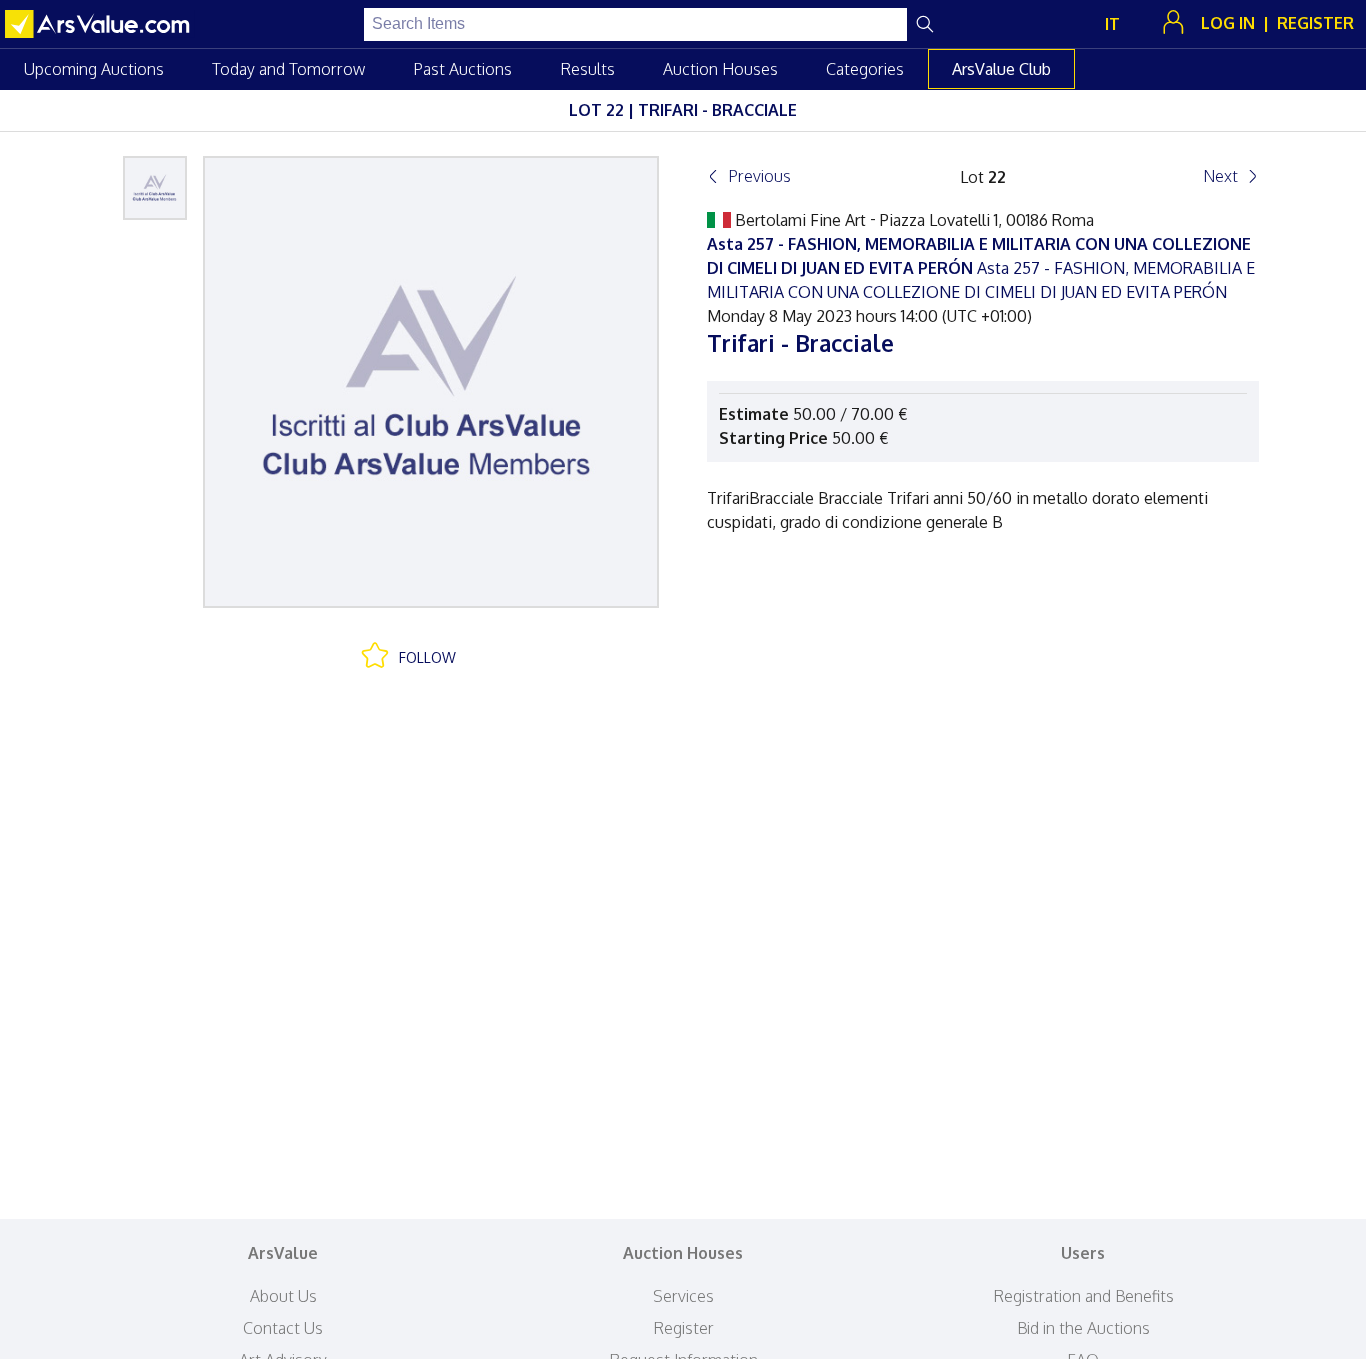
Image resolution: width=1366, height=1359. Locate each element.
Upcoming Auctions (94, 69)
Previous (759, 176)
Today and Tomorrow (288, 69)
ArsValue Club (1001, 69)
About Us (283, 1296)
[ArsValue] (100, 24)
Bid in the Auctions (1083, 1328)
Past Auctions (462, 69)
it (1112, 24)
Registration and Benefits (1083, 1296)
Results (587, 69)
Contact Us (283, 1328)
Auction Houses (720, 69)
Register (683, 1328)
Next (1220, 176)
